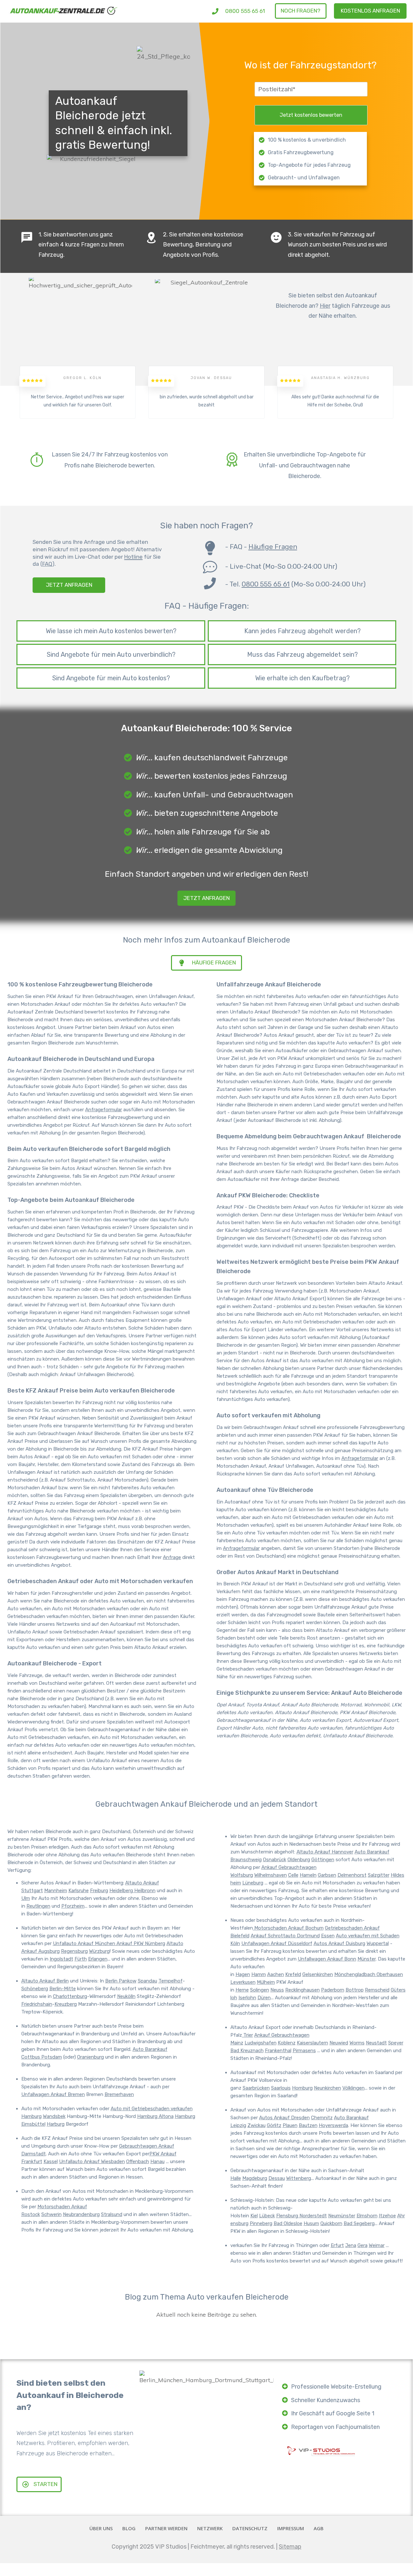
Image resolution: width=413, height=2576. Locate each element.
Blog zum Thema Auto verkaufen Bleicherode (207, 2297)
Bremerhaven (119, 2094)
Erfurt (337, 2245)
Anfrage (172, 1557)
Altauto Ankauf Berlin (45, 1981)
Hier (325, 306)
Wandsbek (54, 2116)
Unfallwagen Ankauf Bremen (53, 2094)
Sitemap (290, 2547)
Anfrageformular (104, 1110)
